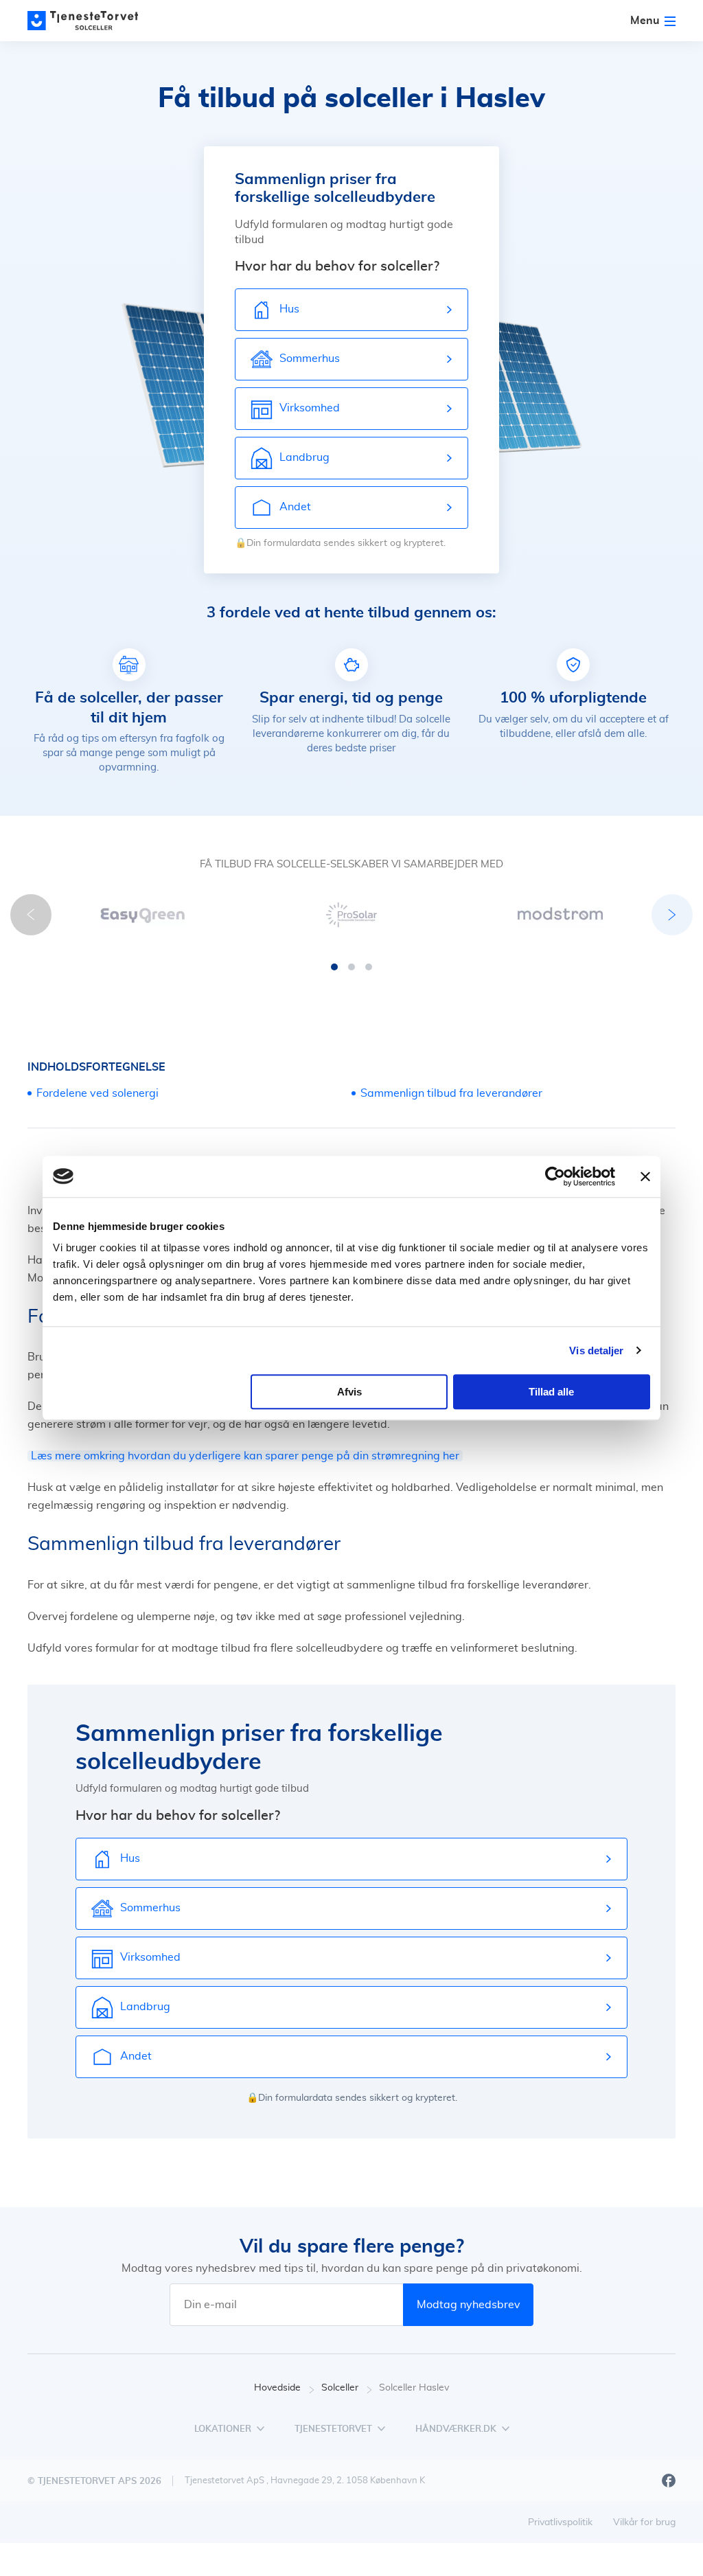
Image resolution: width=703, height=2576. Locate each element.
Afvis (349, 1392)
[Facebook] (669, 2481)
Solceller (340, 2388)
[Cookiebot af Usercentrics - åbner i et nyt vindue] (555, 1176)
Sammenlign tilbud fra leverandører (451, 1093)
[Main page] (89, 21)
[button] (334, 967)
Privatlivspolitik (560, 2522)
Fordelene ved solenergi (97, 1093)
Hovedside (277, 2388)
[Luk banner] (645, 1176)
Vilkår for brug (644, 2522)
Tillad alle (551, 1392)
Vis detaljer (596, 1350)
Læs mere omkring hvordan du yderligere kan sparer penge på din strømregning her (245, 1456)
